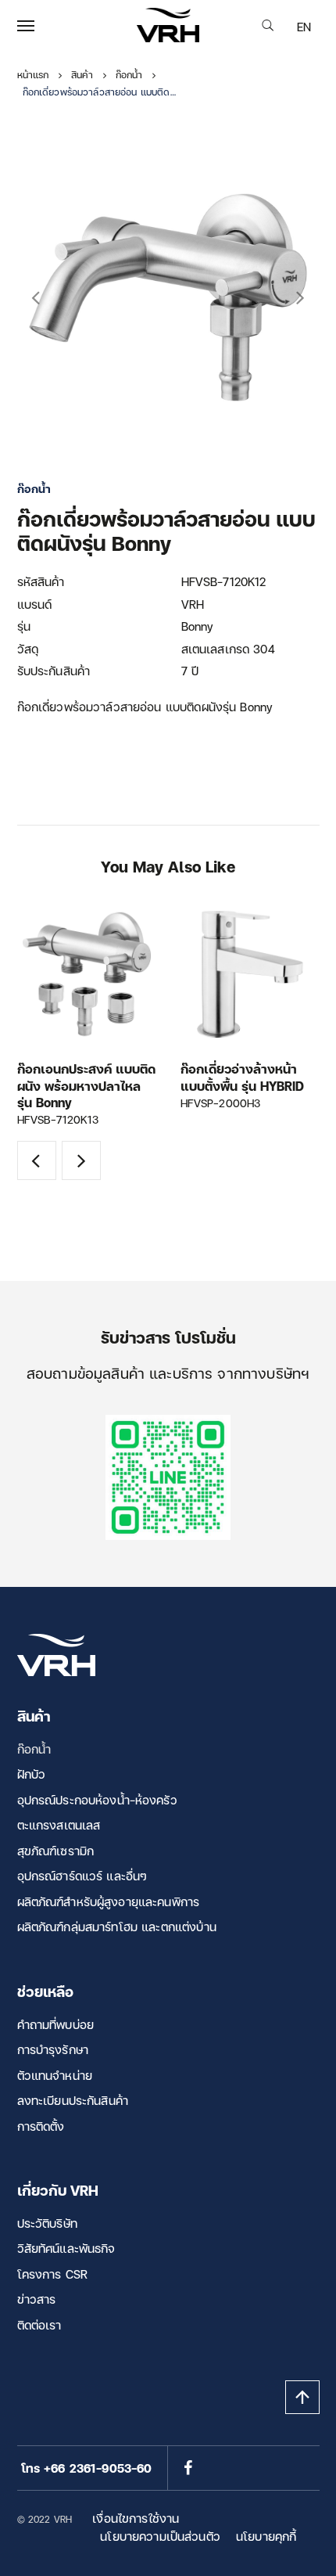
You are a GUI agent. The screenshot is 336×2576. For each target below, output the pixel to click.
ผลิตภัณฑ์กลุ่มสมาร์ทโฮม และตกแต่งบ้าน (117, 1927)
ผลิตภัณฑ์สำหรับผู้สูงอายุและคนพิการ (109, 1901)
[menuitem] (304, 27)
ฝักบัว (32, 1774)
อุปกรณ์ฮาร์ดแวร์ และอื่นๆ (82, 1876)
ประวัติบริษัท (47, 2223)
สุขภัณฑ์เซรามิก (56, 1851)
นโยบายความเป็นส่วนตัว (160, 2536)
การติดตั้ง (41, 2126)
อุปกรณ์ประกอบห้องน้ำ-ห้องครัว (97, 1800)
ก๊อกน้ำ (34, 1749)
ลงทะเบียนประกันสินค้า (73, 2100)
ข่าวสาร (37, 2299)
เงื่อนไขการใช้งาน (136, 2518)
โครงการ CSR (53, 2274)
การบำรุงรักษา (53, 2049)
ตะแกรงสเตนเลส (59, 1825)
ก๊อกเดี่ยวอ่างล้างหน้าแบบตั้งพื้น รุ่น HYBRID (242, 1077)
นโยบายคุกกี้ (266, 2536)
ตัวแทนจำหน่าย (55, 2075)
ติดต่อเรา (39, 2325)
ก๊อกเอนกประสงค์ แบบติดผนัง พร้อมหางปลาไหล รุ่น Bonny (86, 1085)
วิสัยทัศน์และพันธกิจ (66, 2248)
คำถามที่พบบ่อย (56, 2024)
